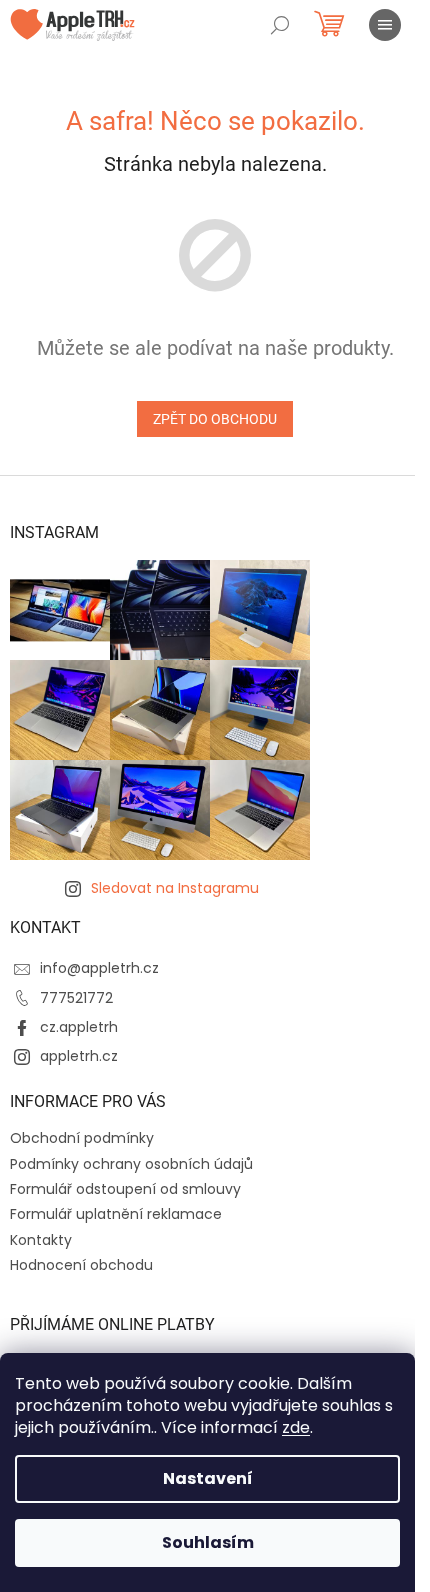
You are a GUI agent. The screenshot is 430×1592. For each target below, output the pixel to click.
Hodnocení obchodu (81, 1265)
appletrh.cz (79, 1056)
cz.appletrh (79, 1027)
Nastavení (208, 1478)
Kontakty (41, 1240)
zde (296, 1427)
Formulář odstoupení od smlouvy (125, 1189)
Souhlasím (208, 1542)
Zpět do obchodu (215, 419)
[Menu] (385, 25)
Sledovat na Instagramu (175, 888)
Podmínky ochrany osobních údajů (131, 1164)
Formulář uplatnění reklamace (116, 1214)
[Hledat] (280, 25)
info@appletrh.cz (99, 968)
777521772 (76, 998)
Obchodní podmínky (82, 1138)
